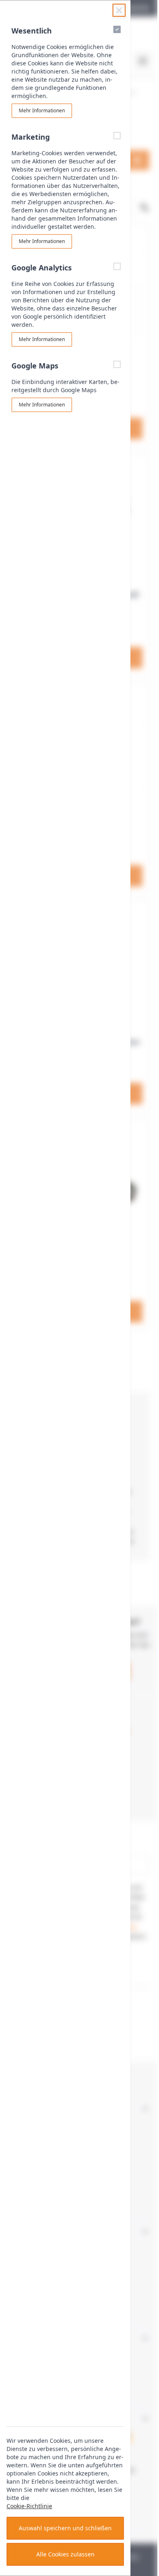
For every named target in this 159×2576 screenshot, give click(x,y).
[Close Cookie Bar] (119, 10)
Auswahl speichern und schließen (65, 2528)
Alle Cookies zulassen (65, 2554)
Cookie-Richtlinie (29, 2506)
